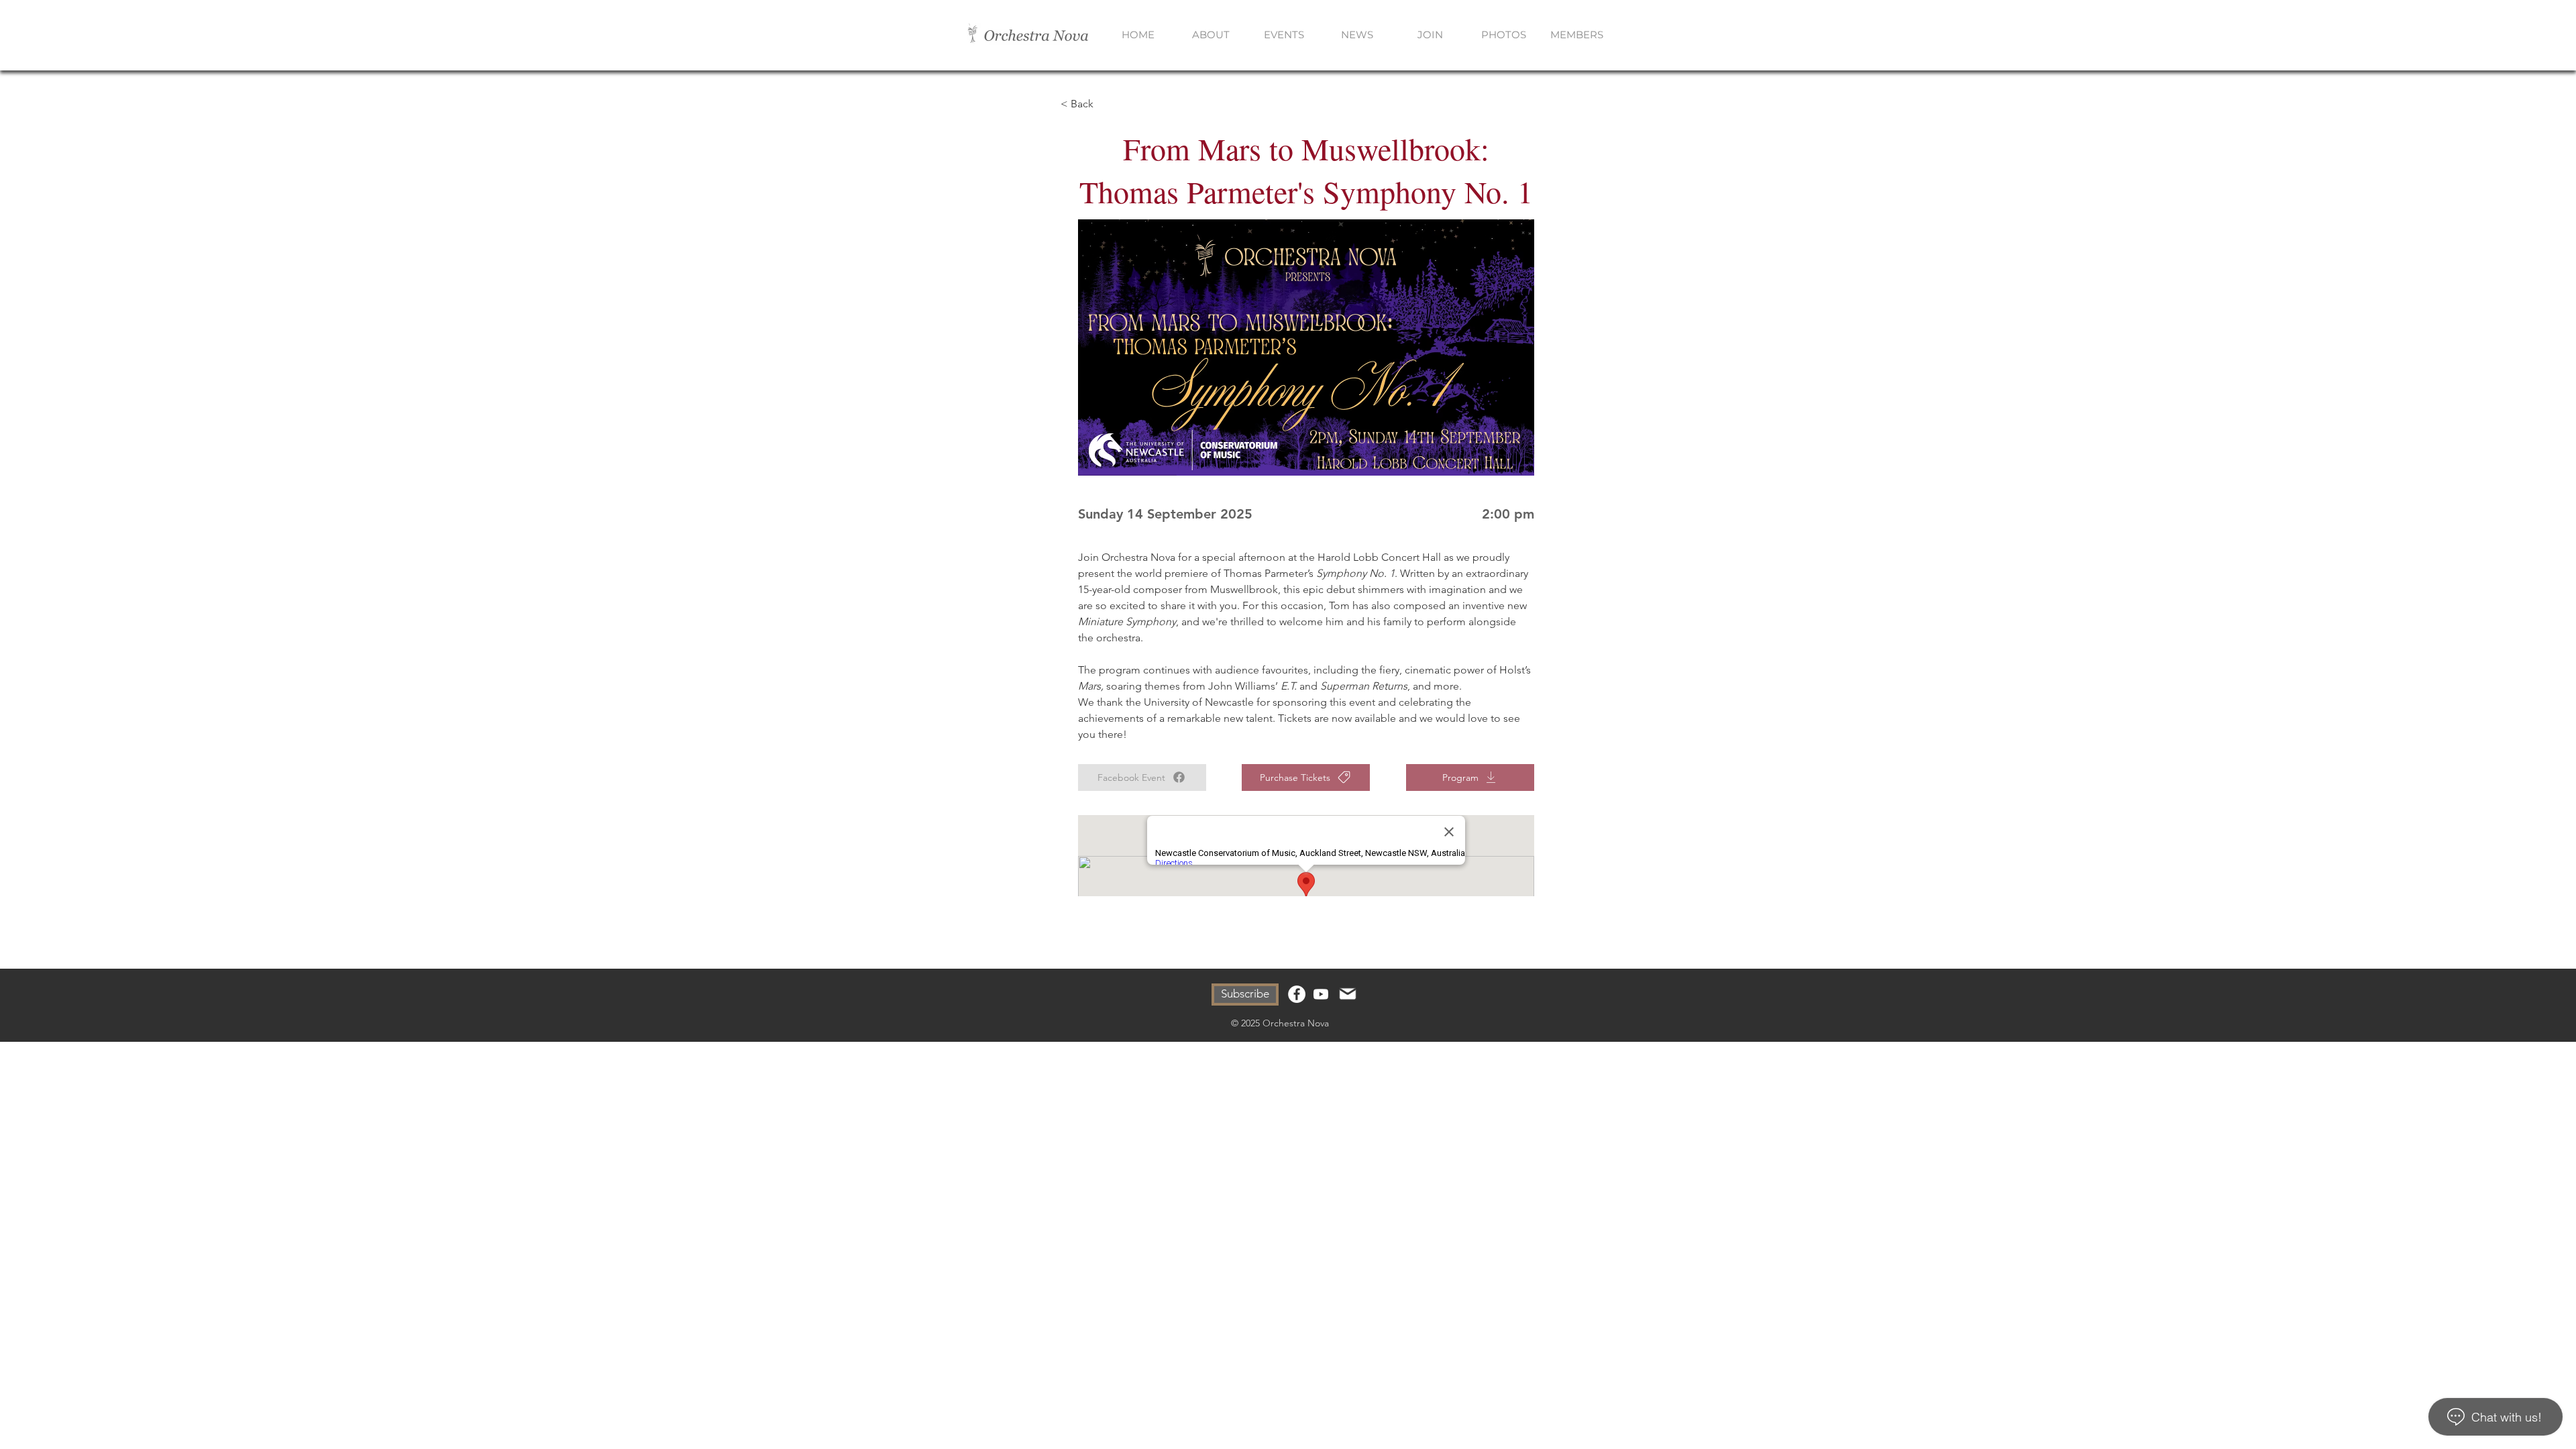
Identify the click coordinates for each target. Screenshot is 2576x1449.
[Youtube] (1321, 994)
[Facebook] (1297, 994)
